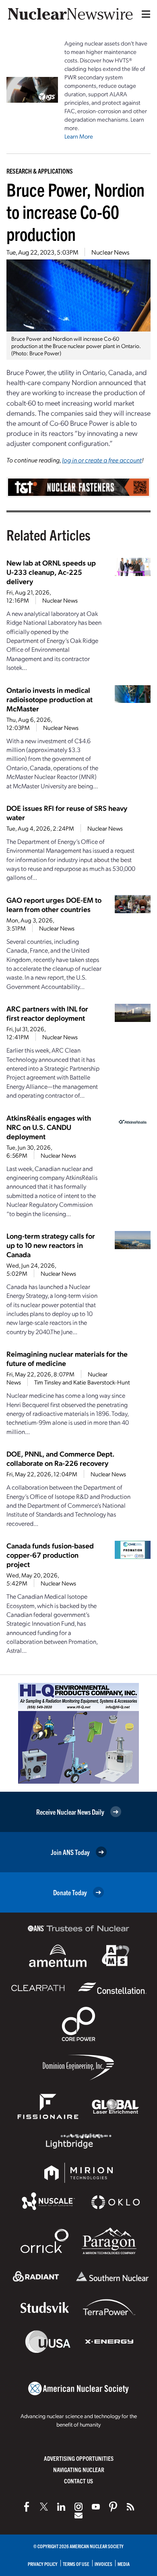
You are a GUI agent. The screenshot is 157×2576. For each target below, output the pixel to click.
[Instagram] (78, 2507)
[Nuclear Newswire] (130, 2507)
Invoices (103, 2564)
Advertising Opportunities (79, 2458)
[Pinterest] (113, 2507)
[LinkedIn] (61, 2507)
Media (124, 2564)
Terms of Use (76, 2564)
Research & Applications (40, 171)
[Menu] (144, 14)
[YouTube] (96, 2507)
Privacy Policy (43, 2564)
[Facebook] (27, 2507)
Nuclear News (110, 252)
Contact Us (78, 2481)
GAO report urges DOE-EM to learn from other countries (54, 904)
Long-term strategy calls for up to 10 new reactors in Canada (51, 1245)
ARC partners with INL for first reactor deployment (47, 1013)
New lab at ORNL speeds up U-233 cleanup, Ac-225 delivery (51, 572)
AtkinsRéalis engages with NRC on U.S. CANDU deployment (49, 1127)
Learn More (79, 136)
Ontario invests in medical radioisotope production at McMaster (50, 699)
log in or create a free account (102, 460)
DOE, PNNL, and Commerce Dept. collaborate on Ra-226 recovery (60, 1458)
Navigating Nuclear (79, 2469)
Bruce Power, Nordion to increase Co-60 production (75, 211)
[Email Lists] (78, 2516)
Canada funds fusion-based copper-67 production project (50, 1555)
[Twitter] (44, 2507)
